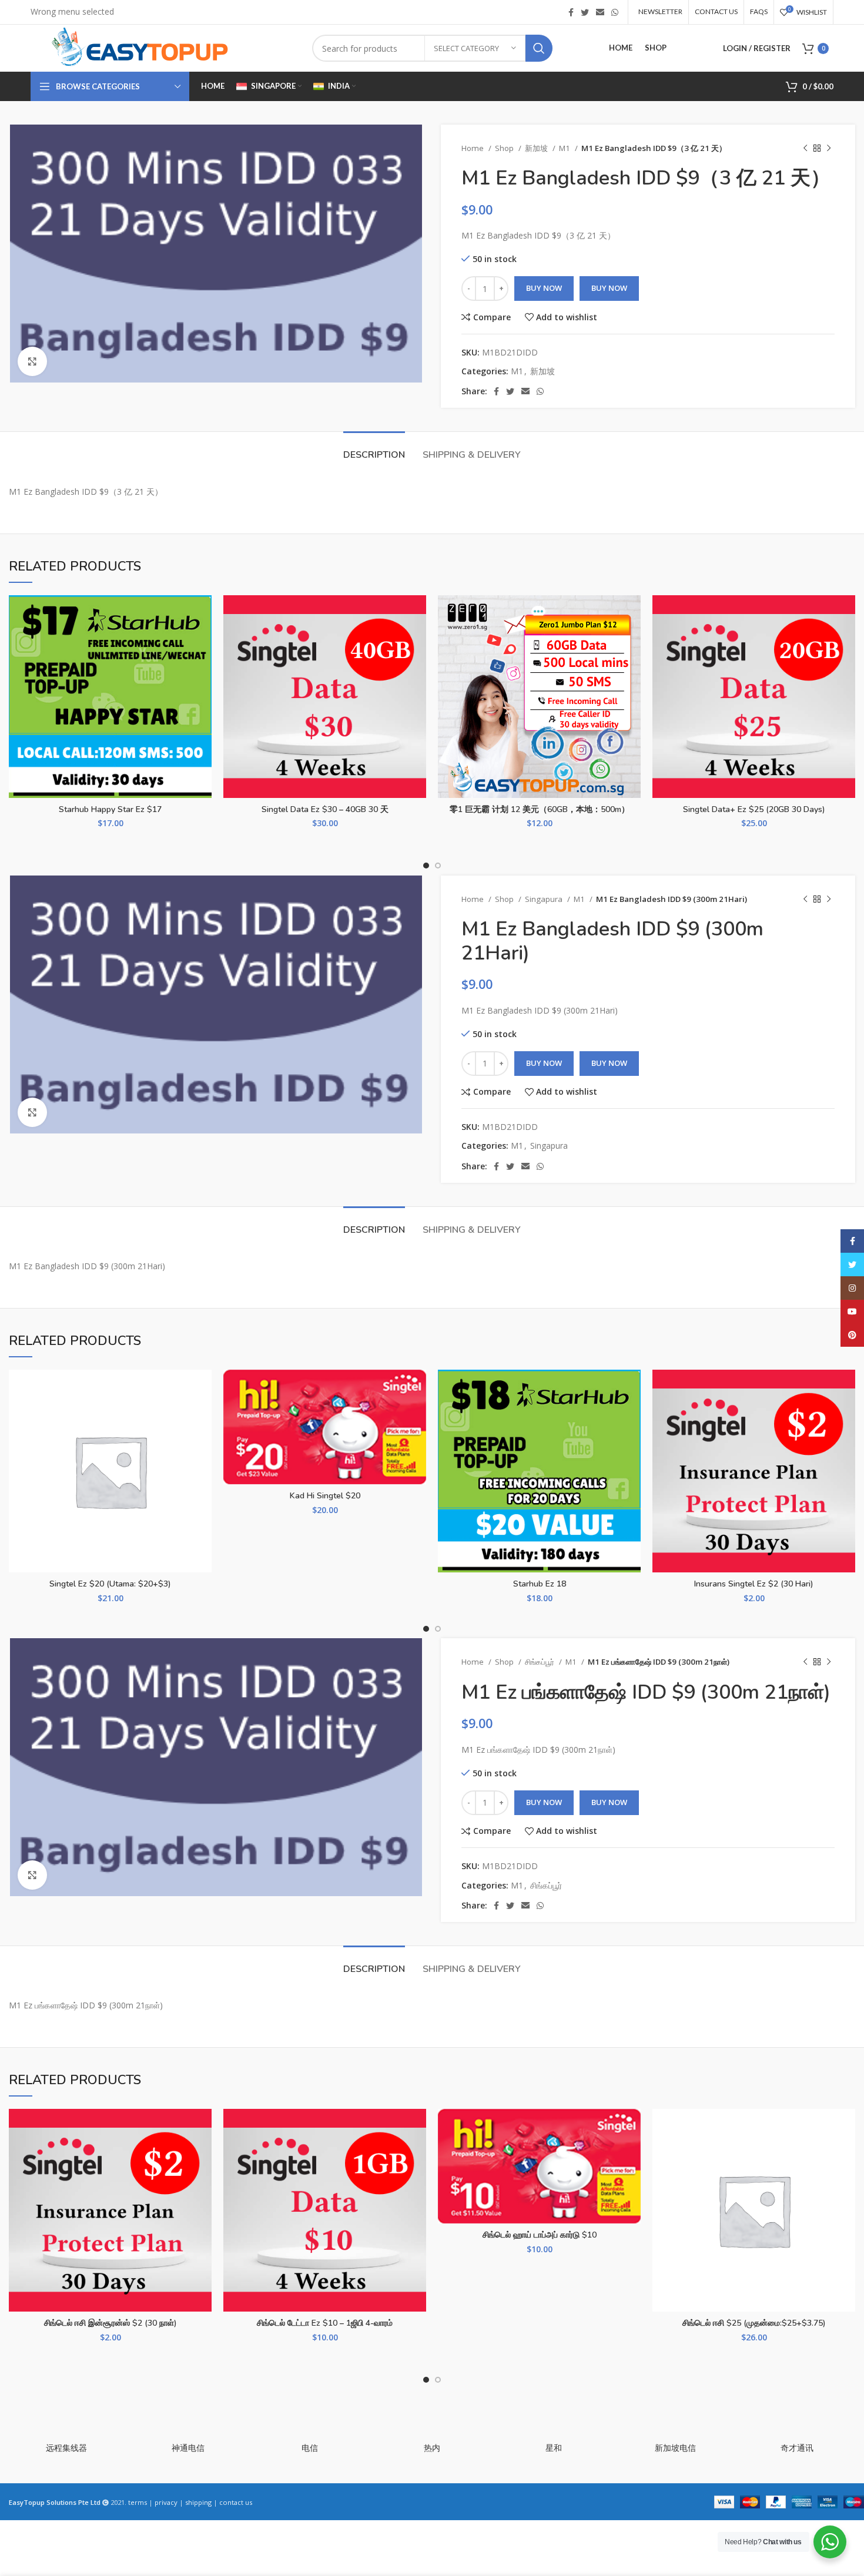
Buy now (609, 288)
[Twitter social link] (585, 12)
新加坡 (537, 148)
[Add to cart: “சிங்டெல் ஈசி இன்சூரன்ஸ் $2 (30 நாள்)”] (203, 2154)
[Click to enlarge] (32, 361)
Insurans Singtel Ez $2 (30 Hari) (754, 1584)
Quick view (203, 667)
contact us (236, 2502)
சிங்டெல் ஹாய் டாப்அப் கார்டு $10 (540, 2235)
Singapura (545, 899)
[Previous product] (805, 149)
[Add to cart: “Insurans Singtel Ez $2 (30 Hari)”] (846, 1415)
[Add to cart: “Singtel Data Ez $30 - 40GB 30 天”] (417, 641)
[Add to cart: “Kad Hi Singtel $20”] (417, 1415)
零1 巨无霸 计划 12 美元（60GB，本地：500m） (540, 809)
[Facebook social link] (571, 12)
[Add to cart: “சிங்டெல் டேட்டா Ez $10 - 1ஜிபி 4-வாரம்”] (417, 2154)
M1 (565, 148)
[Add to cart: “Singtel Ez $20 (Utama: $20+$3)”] (203, 1415)
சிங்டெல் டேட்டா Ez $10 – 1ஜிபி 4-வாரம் (325, 2323)
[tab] (374, 449)
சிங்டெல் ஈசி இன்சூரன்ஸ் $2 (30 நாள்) (110, 2323)
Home (473, 148)
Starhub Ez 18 (540, 1584)
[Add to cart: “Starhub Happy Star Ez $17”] (203, 641)
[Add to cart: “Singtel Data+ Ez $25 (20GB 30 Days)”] (846, 641)
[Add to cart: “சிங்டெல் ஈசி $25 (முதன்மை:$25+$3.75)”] (846, 2154)
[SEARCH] (539, 48)
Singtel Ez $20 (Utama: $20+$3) (110, 1584)
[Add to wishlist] (203, 614)
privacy (166, 2502)
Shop (505, 148)
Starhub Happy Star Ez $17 (110, 809)
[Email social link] (600, 12)
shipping (198, 2502)
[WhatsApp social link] (615, 12)
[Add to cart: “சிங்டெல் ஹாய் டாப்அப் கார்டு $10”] (632, 2154)
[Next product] (829, 149)
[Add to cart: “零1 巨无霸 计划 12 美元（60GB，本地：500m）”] (632, 641)
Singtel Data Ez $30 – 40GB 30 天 (325, 809)
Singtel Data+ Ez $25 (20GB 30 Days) (754, 809)
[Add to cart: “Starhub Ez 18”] (632, 1415)
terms (138, 2502)
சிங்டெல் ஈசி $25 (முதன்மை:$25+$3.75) (754, 2323)
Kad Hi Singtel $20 (325, 1496)
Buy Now (544, 288)
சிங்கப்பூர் (540, 1662)
